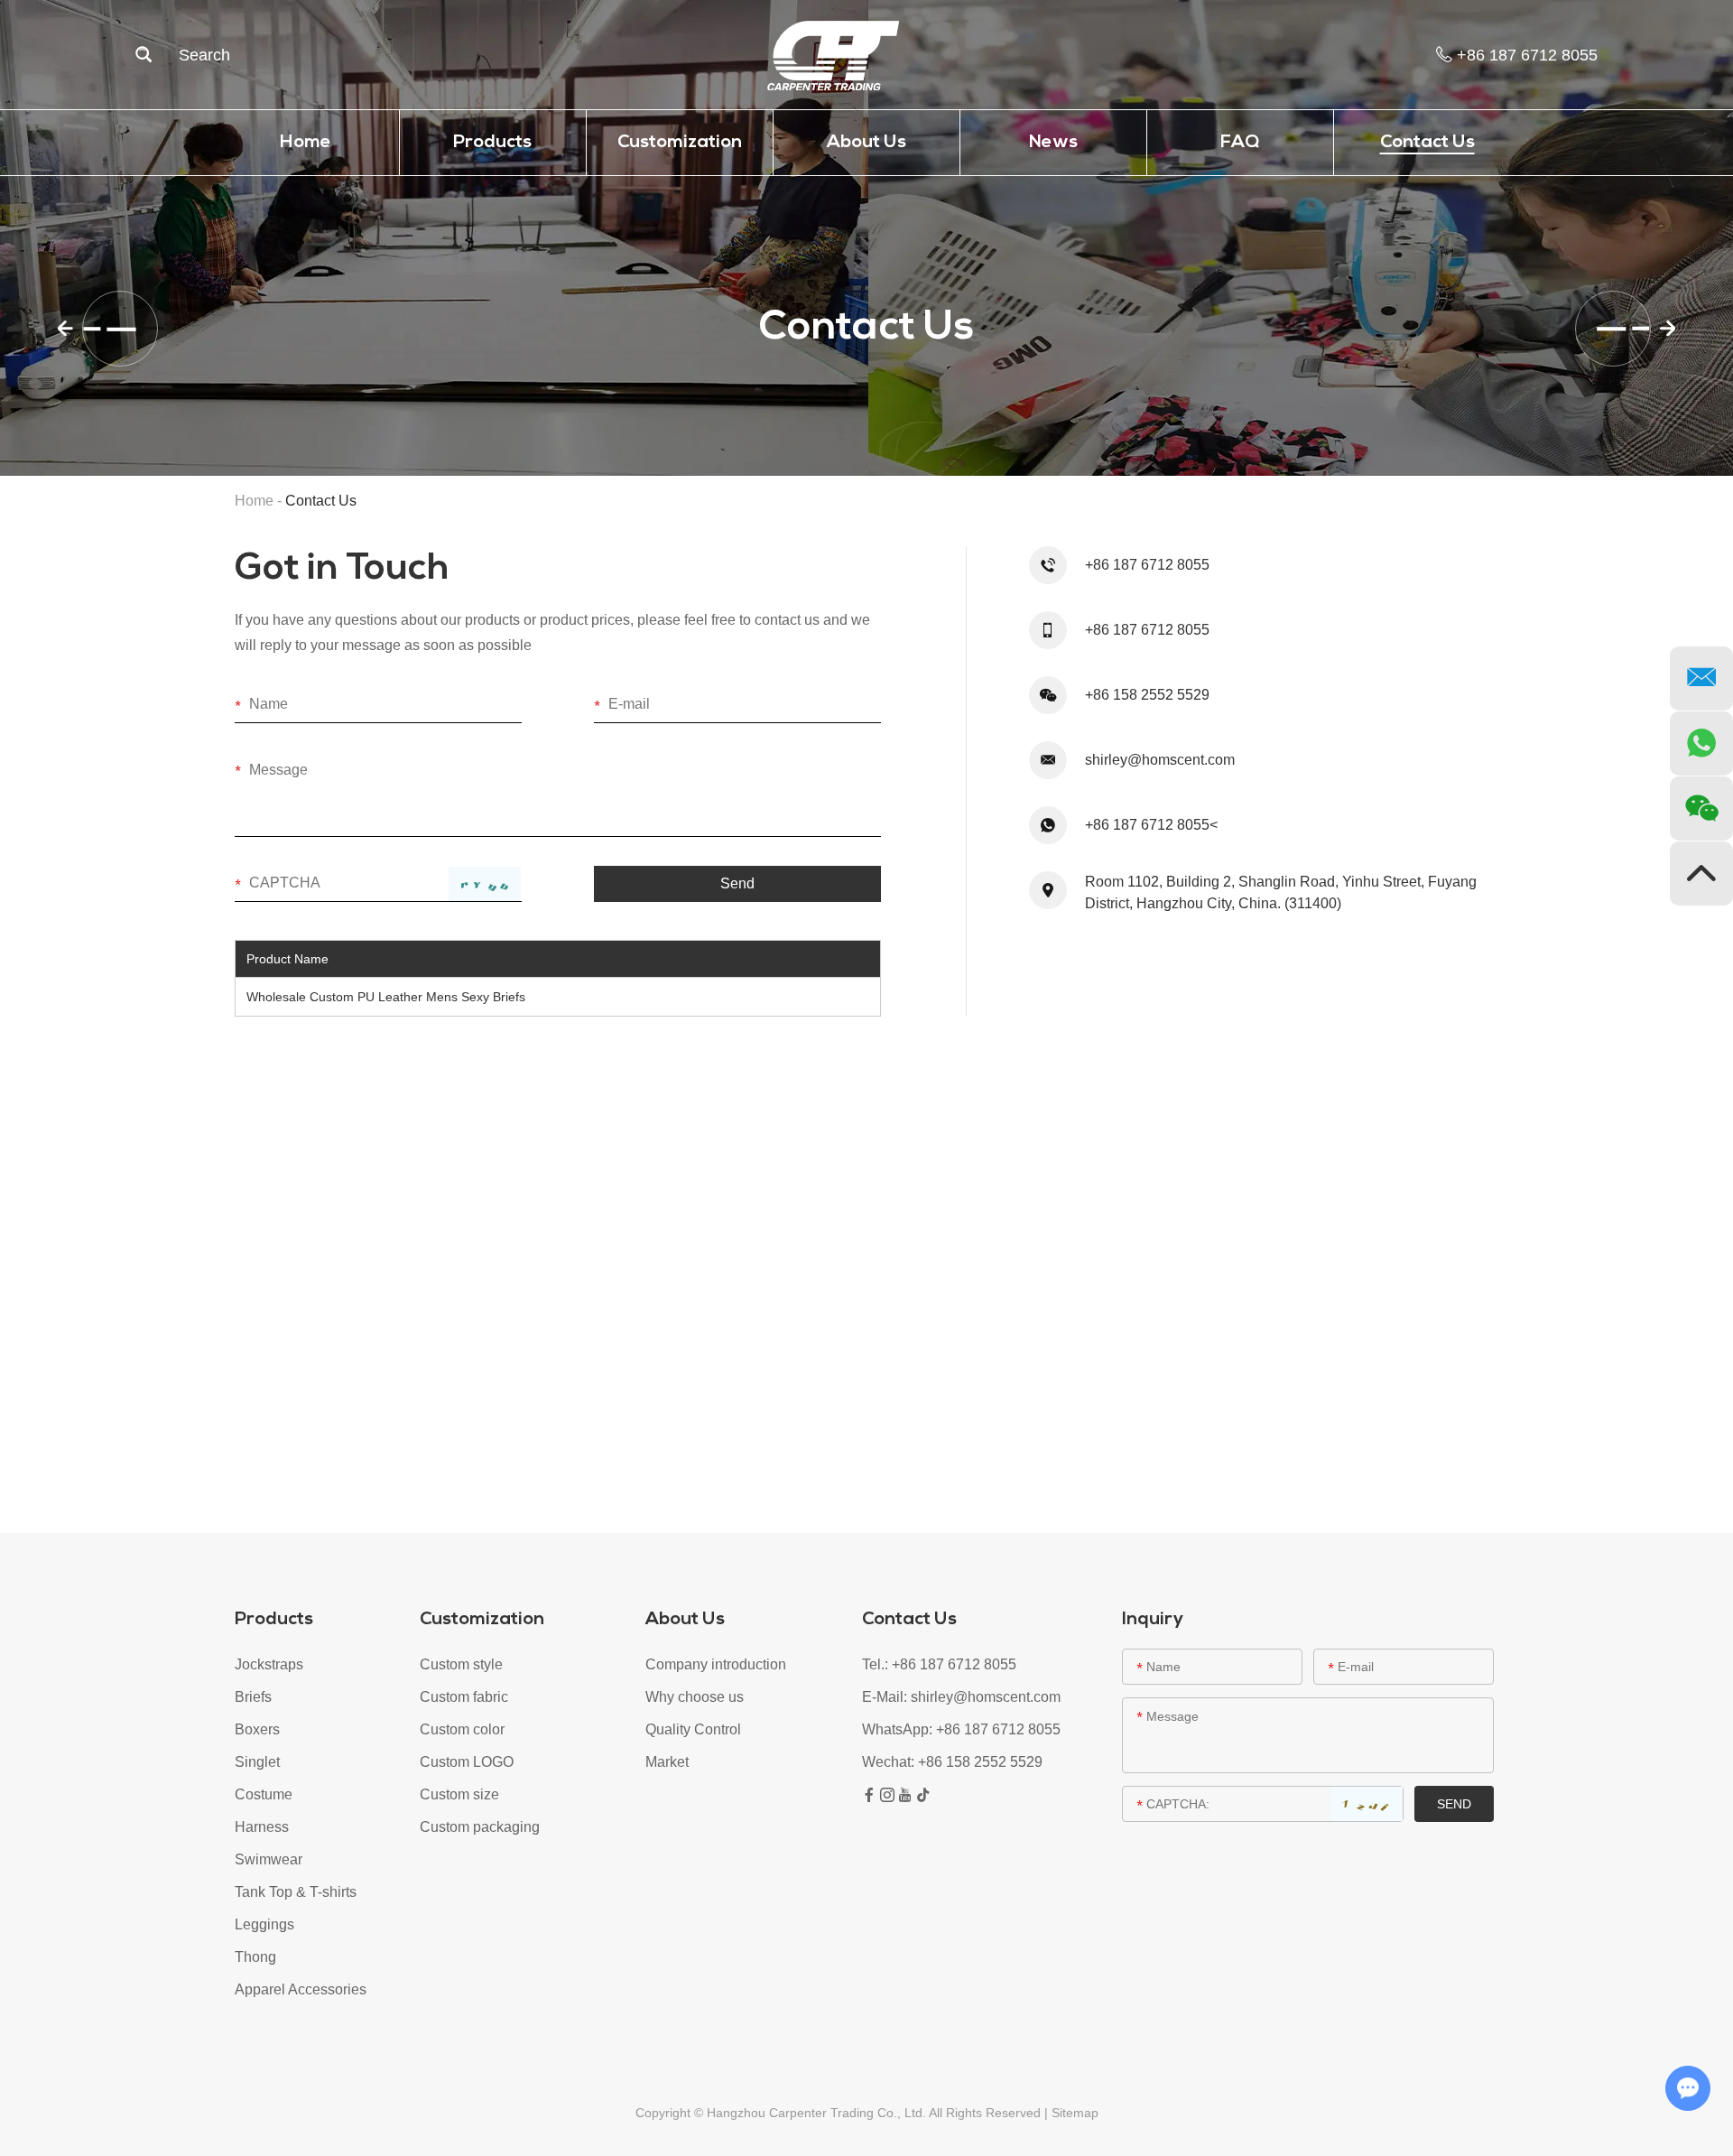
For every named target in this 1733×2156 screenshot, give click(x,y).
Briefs (253, 1697)
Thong (255, 1957)
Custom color (462, 1729)
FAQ (1240, 143)
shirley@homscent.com (1160, 760)
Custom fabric (464, 1697)
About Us (866, 143)
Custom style (461, 1664)
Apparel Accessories (301, 1989)
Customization (680, 143)
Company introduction (716, 1664)
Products (492, 143)
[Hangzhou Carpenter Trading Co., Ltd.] (833, 55)
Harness (262, 1827)
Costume (264, 1794)
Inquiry (1153, 1620)
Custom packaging (480, 1827)
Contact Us (1427, 143)
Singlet (257, 1762)
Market (667, 1762)
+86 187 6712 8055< (1151, 825)
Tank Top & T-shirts (296, 1892)
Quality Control (693, 1729)
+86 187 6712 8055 (998, 1729)
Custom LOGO (467, 1762)
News (1053, 143)
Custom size (459, 1794)
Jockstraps (269, 1664)
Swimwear (269, 1859)
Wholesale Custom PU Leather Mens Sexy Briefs (386, 997)
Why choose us (695, 1697)
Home (306, 143)
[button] (97, 329)
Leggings (264, 1924)
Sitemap (1075, 2113)
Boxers (257, 1729)
